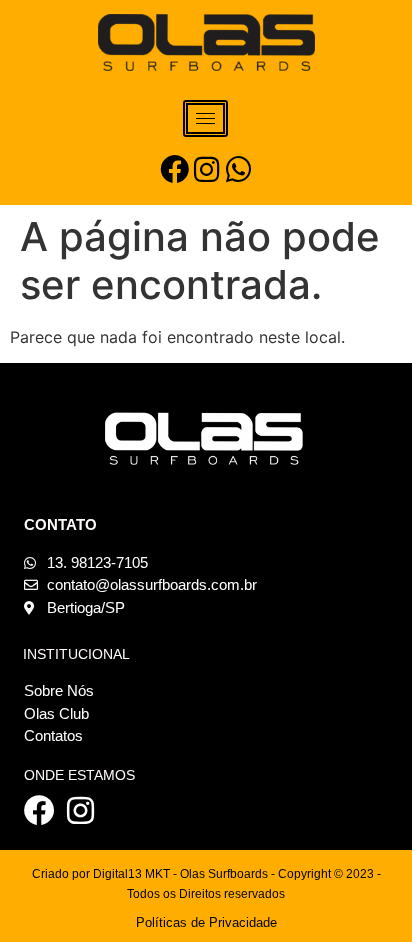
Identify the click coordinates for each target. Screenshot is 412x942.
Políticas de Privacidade (206, 922)
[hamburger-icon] (205, 118)
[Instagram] (206, 169)
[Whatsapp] (238, 169)
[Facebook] (174, 169)
